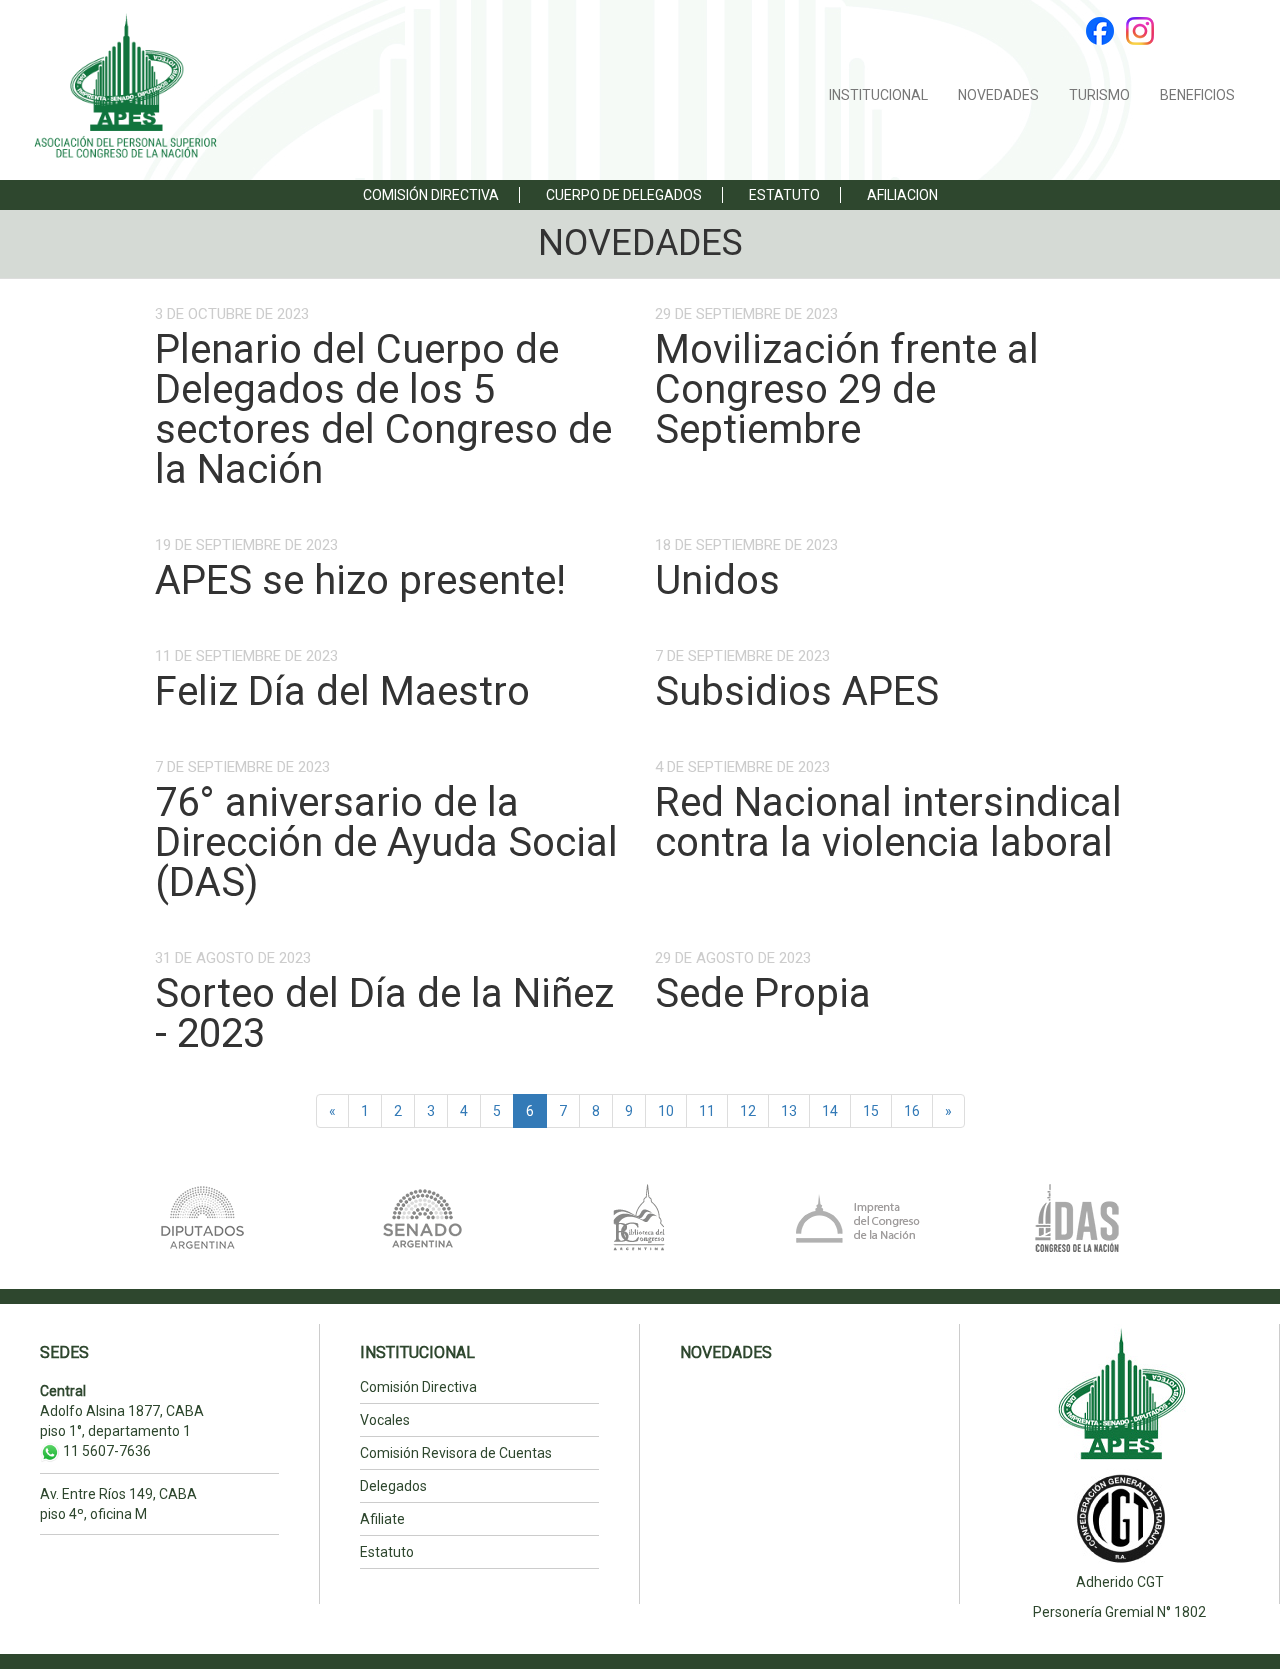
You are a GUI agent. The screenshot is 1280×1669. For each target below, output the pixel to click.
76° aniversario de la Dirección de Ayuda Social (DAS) (386, 842)
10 (666, 1111)
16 (912, 1111)
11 (707, 1111)
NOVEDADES (998, 95)
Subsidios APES (797, 691)
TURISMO (1099, 95)
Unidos (717, 580)
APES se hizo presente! (360, 580)
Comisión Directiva (431, 195)
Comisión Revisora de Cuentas (456, 1453)
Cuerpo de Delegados (624, 195)
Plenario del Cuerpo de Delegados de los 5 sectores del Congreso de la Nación (383, 409)
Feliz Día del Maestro (342, 691)
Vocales (385, 1420)
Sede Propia (763, 993)
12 (748, 1111)
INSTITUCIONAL (878, 95)
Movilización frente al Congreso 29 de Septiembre (847, 389)
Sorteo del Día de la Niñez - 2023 (384, 1013)
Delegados (393, 1486)
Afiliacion (902, 195)
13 (789, 1111)
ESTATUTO (784, 195)
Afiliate (382, 1519)
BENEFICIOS (1197, 95)
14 (830, 1111)
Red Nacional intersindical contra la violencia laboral (888, 822)
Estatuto (387, 1552)
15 (871, 1111)
